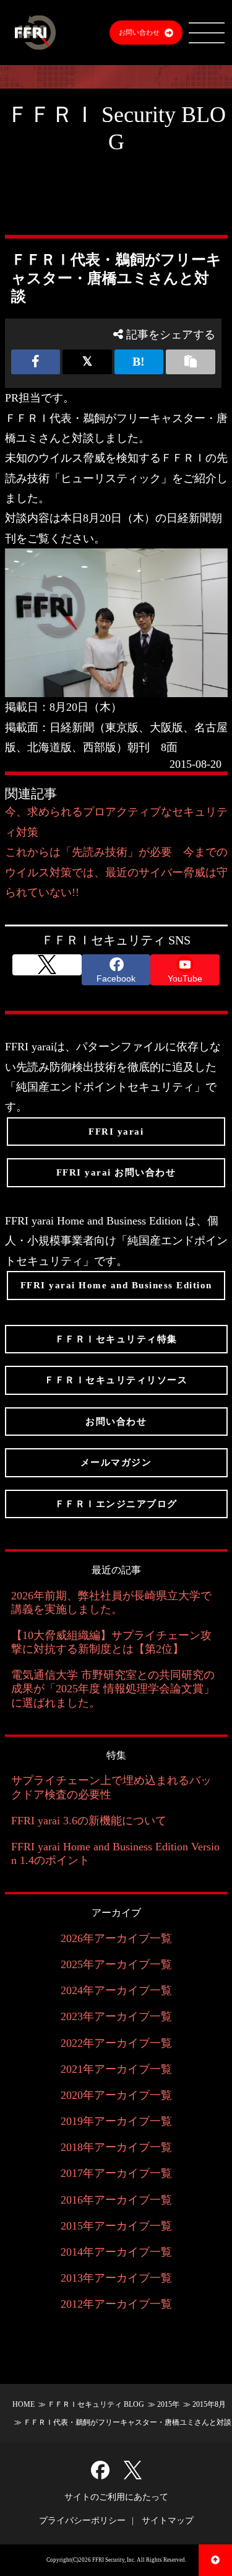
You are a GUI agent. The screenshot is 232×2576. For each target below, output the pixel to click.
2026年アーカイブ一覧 (116, 1938)
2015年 (168, 2404)
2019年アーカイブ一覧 (116, 2121)
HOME (24, 2404)
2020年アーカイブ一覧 (116, 2095)
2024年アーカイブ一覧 (116, 1990)
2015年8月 (209, 2404)
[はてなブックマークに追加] (139, 362)
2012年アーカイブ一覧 (116, 2304)
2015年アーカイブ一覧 (116, 2226)
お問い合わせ (139, 32)
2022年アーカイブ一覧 (116, 2043)
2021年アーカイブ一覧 (116, 2069)
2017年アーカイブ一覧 (116, 2173)
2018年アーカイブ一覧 (116, 2147)
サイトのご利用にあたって (116, 2497)
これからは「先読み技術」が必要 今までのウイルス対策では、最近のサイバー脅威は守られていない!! (116, 872)
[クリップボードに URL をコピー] (191, 362)
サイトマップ (168, 2521)
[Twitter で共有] (87, 362)
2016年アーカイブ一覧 (116, 2200)
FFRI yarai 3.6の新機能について (89, 1821)
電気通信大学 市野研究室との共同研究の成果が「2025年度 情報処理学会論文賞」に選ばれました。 (113, 1689)
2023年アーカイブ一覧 (116, 2016)
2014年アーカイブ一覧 (116, 2252)
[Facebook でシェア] (36, 362)
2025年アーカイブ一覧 (116, 1964)
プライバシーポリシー (82, 2521)
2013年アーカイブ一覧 (116, 2278)
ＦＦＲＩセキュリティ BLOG (96, 2404)
